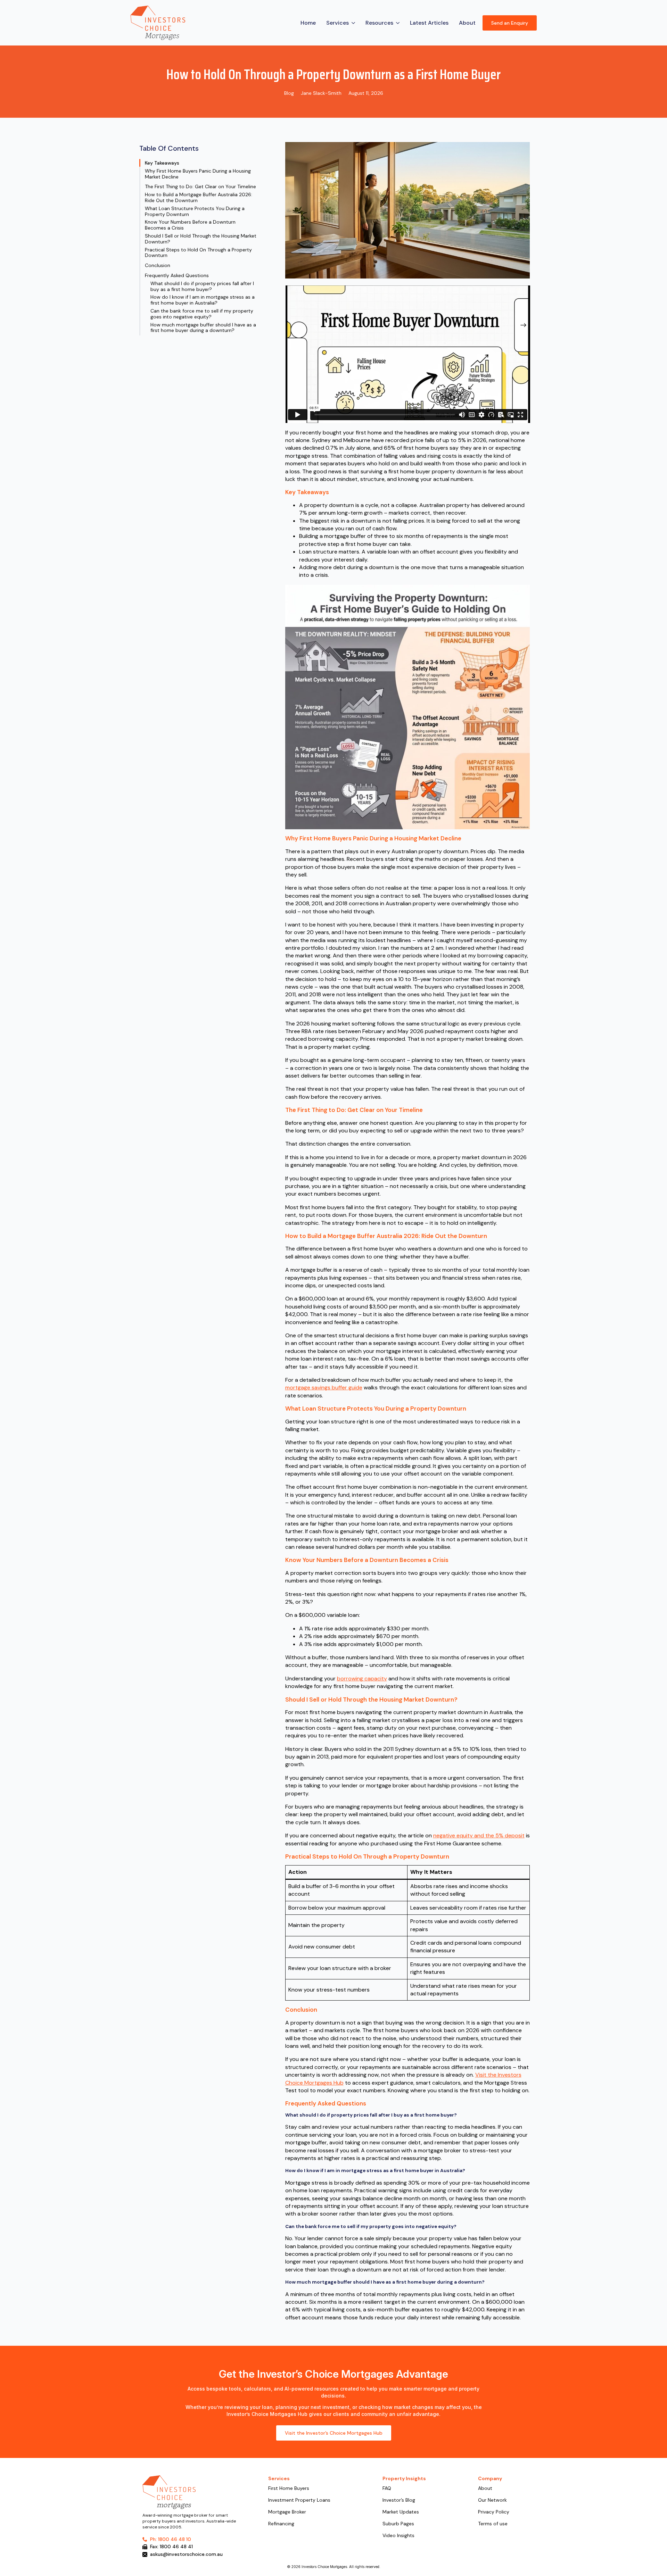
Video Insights (398, 2536)
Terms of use (493, 2524)
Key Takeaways (162, 163)
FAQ (387, 2488)
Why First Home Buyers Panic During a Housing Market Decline (198, 174)
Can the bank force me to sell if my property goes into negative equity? (202, 314)
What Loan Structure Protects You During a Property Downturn (195, 211)
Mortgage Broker (287, 2512)
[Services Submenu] (354, 23)
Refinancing (281, 2524)
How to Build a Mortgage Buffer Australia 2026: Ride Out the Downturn (199, 198)
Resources (379, 23)
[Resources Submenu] (398, 23)
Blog (289, 93)
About (467, 23)
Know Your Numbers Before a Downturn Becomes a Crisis (190, 225)
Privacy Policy (494, 2512)
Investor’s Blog (399, 2500)
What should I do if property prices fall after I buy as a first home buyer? (202, 286)
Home (308, 23)
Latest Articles (429, 23)
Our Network (492, 2500)
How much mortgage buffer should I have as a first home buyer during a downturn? (203, 328)
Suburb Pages (398, 2524)
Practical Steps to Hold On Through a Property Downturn (198, 253)
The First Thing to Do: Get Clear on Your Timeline (200, 187)
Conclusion (158, 265)
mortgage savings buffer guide (324, 1387)
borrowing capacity (362, 1678)
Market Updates (401, 2512)
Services (337, 23)
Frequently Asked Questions (177, 276)
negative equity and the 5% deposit (479, 1835)
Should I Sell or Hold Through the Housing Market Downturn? (201, 239)
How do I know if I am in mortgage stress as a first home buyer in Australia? (203, 300)
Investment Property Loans (299, 2500)
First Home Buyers (289, 2488)
